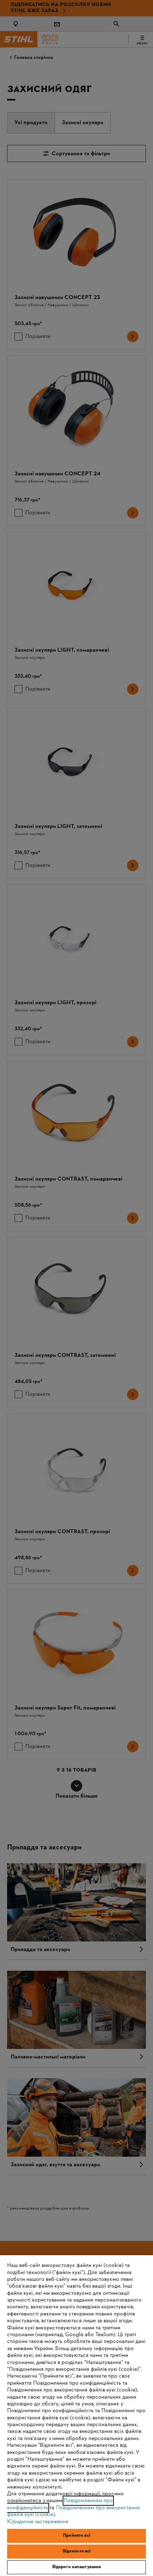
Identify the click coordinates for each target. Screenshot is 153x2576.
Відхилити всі (77, 2551)
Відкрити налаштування (77, 2567)
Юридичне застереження (38, 2522)
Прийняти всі (76, 2536)
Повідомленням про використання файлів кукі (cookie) (73, 2511)
